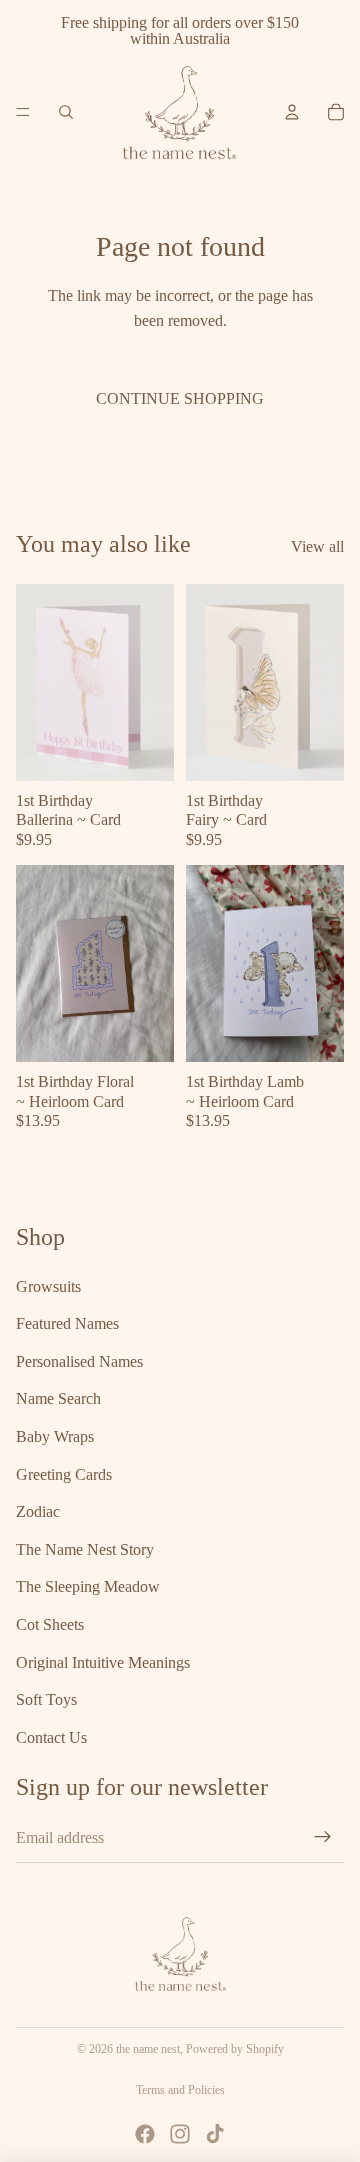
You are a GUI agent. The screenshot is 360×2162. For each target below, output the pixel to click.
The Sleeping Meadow (88, 1586)
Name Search (58, 1398)
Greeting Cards (64, 1473)
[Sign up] (323, 1837)
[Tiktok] (215, 2134)
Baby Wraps (55, 1436)
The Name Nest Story (85, 1548)
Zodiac (38, 1511)
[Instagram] (180, 2134)
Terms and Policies (180, 2090)
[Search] (66, 112)
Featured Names (67, 1323)
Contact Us (51, 1736)
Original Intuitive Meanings (103, 1661)
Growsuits (48, 1285)
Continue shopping (180, 398)
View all (317, 546)
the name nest (148, 2049)
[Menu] (23, 112)
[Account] (292, 112)
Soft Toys (46, 1699)
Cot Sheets (50, 1624)
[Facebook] (145, 2134)
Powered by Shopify (235, 2049)
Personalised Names (79, 1360)
